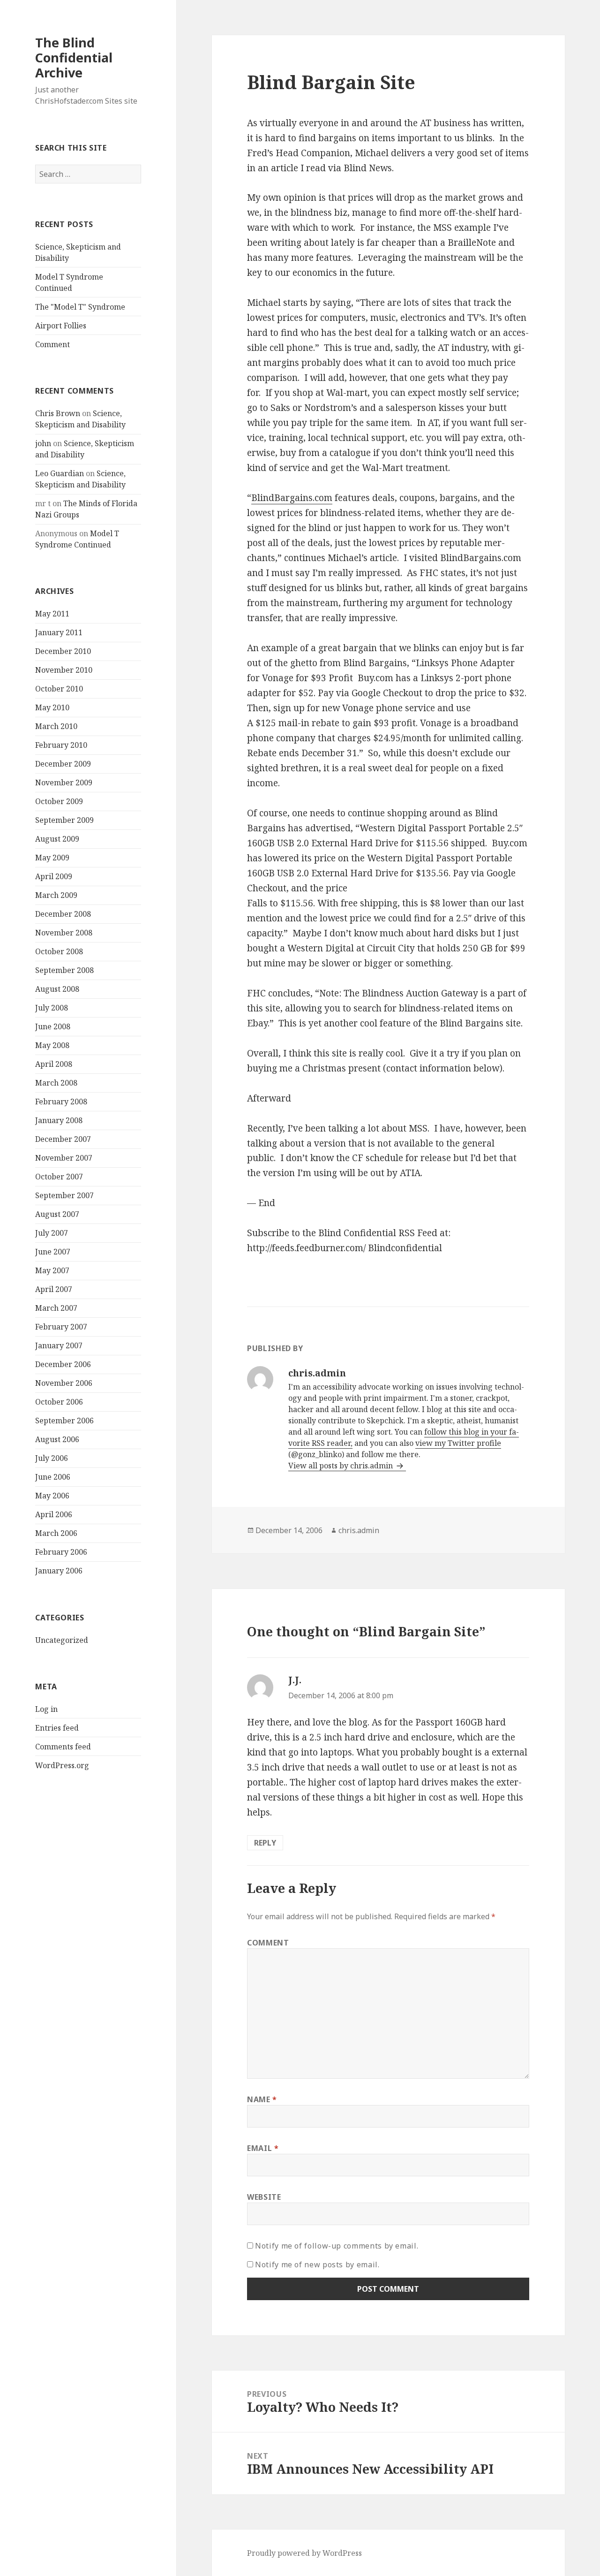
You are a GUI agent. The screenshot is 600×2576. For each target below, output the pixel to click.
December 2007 (63, 1139)
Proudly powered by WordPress (304, 2553)
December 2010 (63, 651)
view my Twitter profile (458, 1443)
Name (262, 2099)
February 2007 (61, 1327)
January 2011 (59, 632)
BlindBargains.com (292, 498)
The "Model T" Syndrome (80, 307)
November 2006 (64, 1383)
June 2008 (53, 1026)
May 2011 (52, 614)
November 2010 (64, 670)
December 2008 (63, 914)
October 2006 (59, 1402)
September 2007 (64, 1195)
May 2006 (52, 1496)
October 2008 (59, 951)
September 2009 (64, 820)
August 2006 (57, 1439)
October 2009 (59, 801)
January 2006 (59, 1571)
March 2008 (56, 1083)
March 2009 (56, 895)
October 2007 (59, 1177)
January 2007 (59, 1345)
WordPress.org (62, 1765)
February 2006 (61, 1552)
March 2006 (56, 1533)
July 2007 (52, 1233)
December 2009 (63, 764)
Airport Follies (61, 326)
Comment (52, 344)
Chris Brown (58, 413)
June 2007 (53, 1252)
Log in (46, 1709)
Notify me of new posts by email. (317, 2264)
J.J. (295, 1680)
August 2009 (57, 839)
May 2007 (52, 1270)
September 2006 (64, 1421)
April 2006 (54, 1514)
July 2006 (52, 1458)
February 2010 (61, 745)
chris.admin (359, 1530)
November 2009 (64, 783)
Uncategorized (62, 1640)
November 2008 (64, 933)
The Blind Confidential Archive (74, 57)
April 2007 (54, 1289)
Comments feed (63, 1747)
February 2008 (61, 1102)
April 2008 (54, 1064)
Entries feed (57, 1728)
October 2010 (59, 689)
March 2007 (56, 1308)
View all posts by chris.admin (341, 1466)
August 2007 (57, 1214)
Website (264, 2197)
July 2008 (52, 1008)
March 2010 (56, 726)
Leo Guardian (60, 473)
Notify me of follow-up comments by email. (337, 2246)
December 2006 (63, 1364)
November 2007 (64, 1158)
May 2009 (52, 858)
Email (263, 2148)
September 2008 (64, 970)
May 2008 (52, 1045)
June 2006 (53, 1477)
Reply (265, 1843)
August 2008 (57, 989)
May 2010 (52, 707)
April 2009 (54, 876)
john (43, 443)
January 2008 (59, 1120)
